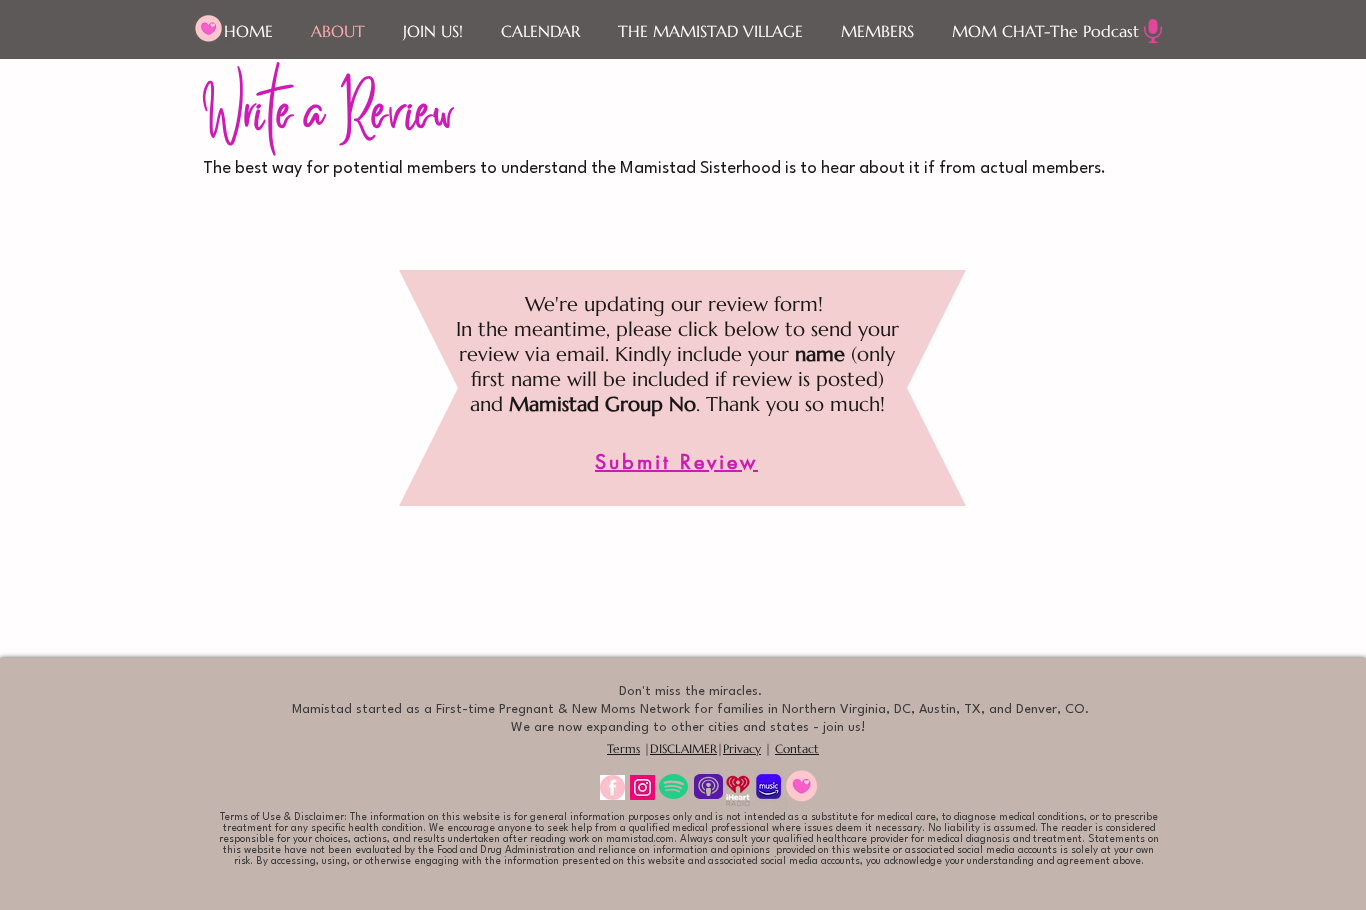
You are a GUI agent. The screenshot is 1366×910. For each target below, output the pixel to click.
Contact (797, 748)
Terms (623, 748)
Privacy (742, 748)
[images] (612, 787)
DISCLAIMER (683, 748)
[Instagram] (642, 787)
